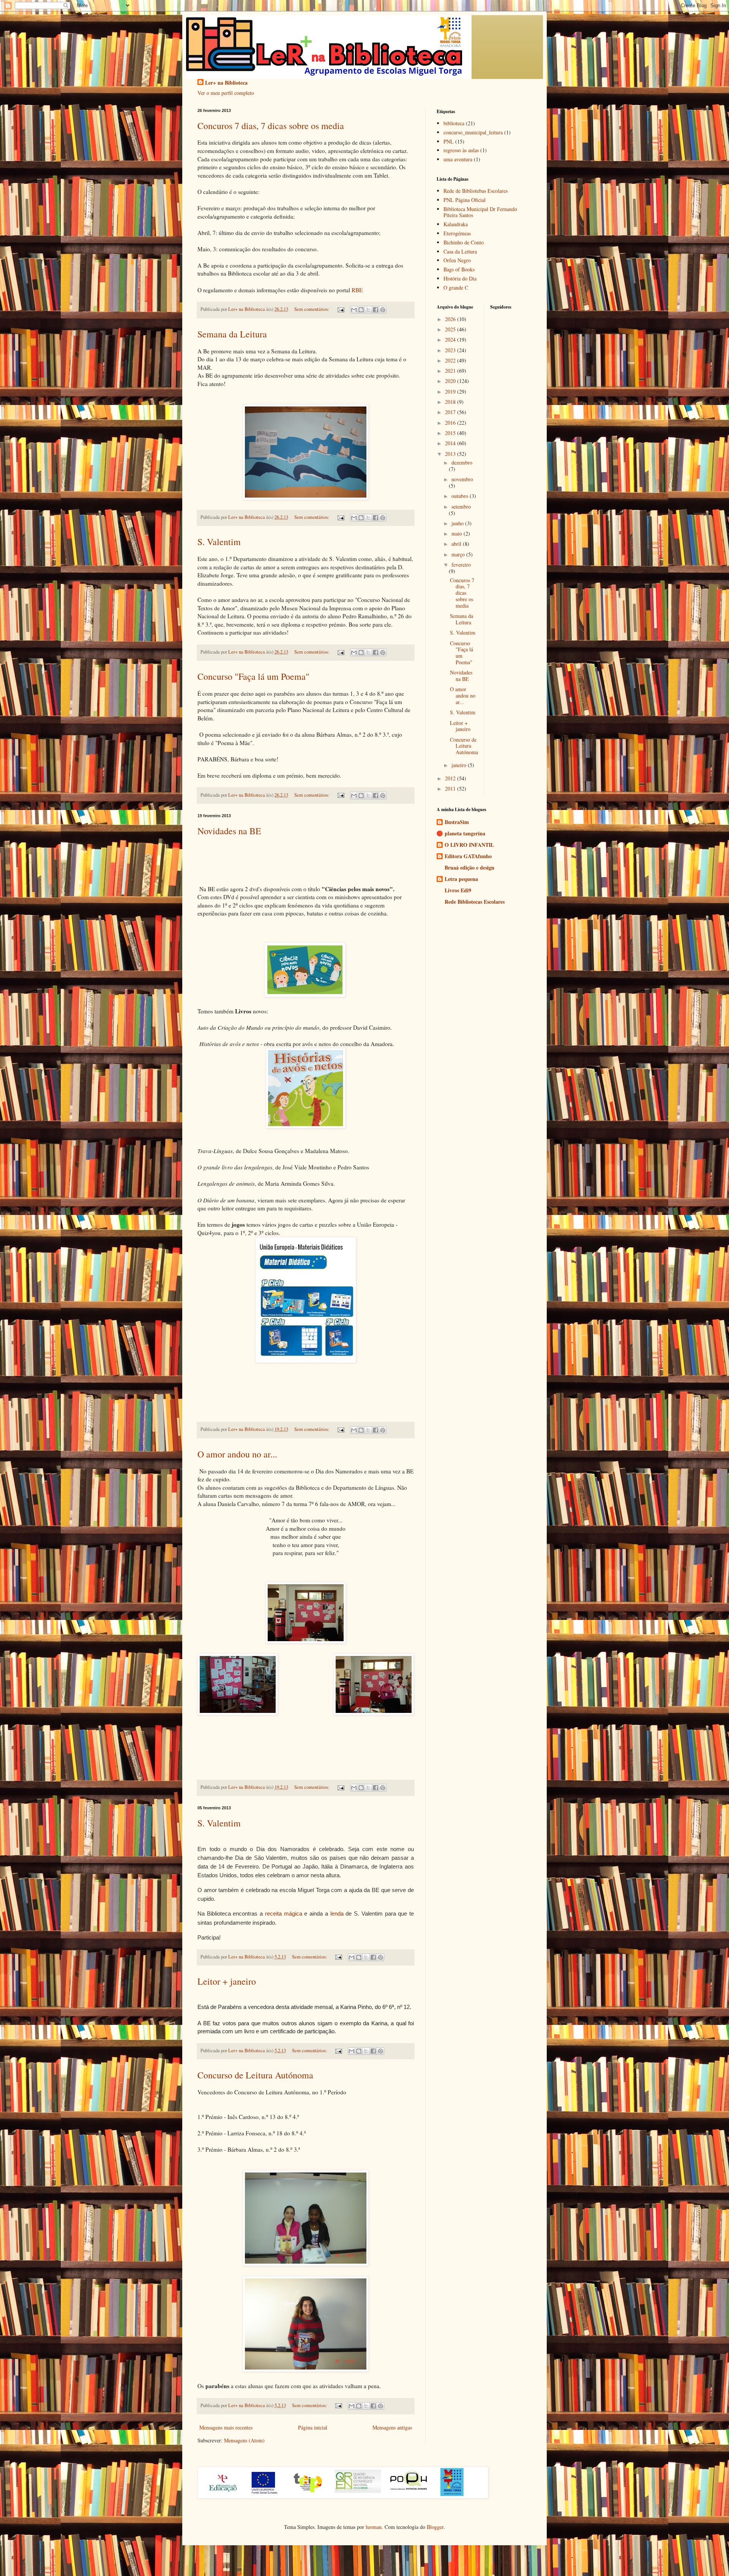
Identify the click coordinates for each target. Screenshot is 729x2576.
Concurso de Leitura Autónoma (255, 2075)
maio (458, 533)
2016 (451, 423)
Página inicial (313, 2427)
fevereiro (461, 565)
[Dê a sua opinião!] (361, 310)
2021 (451, 371)
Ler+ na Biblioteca (226, 83)
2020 (451, 381)
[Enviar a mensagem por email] (354, 310)
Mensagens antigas (392, 2427)
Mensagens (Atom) (244, 2440)
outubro (461, 496)
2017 (451, 412)
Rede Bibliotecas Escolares (475, 902)
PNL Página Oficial (465, 200)
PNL (449, 141)
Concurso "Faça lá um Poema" (253, 676)
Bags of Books (459, 269)
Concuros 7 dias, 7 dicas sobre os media (271, 126)
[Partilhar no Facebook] (376, 310)
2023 (451, 350)
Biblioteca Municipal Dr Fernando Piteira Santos (480, 212)
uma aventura (458, 159)
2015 (451, 433)
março (459, 554)
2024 (451, 340)
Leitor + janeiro (227, 1981)
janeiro (460, 765)
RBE (357, 290)
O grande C (456, 288)
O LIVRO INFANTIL (469, 845)
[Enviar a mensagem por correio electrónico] (340, 309)
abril (457, 544)
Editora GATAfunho (468, 856)
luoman (374, 2527)
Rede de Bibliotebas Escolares (476, 191)
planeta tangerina (465, 833)
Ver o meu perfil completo (226, 93)
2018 (451, 402)
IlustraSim (457, 822)
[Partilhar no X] (368, 310)
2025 (451, 329)
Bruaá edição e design (469, 867)
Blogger (435, 2527)
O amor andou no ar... (237, 1454)
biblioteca (454, 123)
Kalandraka (456, 224)
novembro (462, 479)
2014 (451, 443)
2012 (451, 778)
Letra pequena (461, 879)
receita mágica (284, 1913)
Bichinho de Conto (464, 242)
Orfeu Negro (457, 260)
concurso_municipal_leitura (473, 132)
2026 (451, 319)
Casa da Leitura (460, 251)
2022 (451, 360)
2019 (451, 392)
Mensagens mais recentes (226, 2427)
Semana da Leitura (232, 334)
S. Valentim (219, 542)
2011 (451, 789)
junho (458, 523)
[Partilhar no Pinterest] (383, 310)
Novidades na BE (229, 831)
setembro (461, 507)
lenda (337, 1913)
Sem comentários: (312, 309)
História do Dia (460, 278)
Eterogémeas (457, 233)
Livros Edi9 (458, 890)
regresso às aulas (461, 150)
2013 (451, 454)
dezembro (462, 462)
